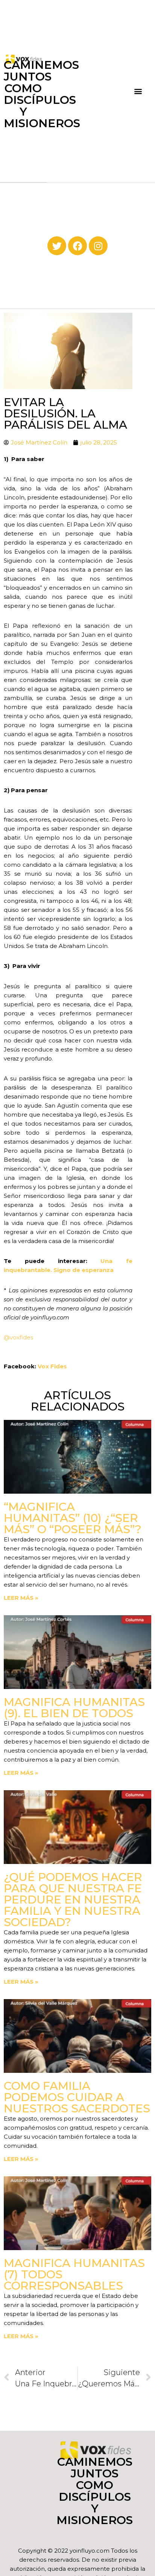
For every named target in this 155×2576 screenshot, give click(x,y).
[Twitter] (57, 246)
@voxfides (18, 1337)
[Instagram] (98, 246)
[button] (138, 91)
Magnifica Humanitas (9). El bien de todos (74, 1708)
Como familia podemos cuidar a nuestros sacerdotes (77, 2097)
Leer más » (21, 1598)
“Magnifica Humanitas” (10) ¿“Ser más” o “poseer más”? (73, 1518)
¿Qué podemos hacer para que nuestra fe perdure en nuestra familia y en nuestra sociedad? (73, 1900)
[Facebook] (77, 246)
